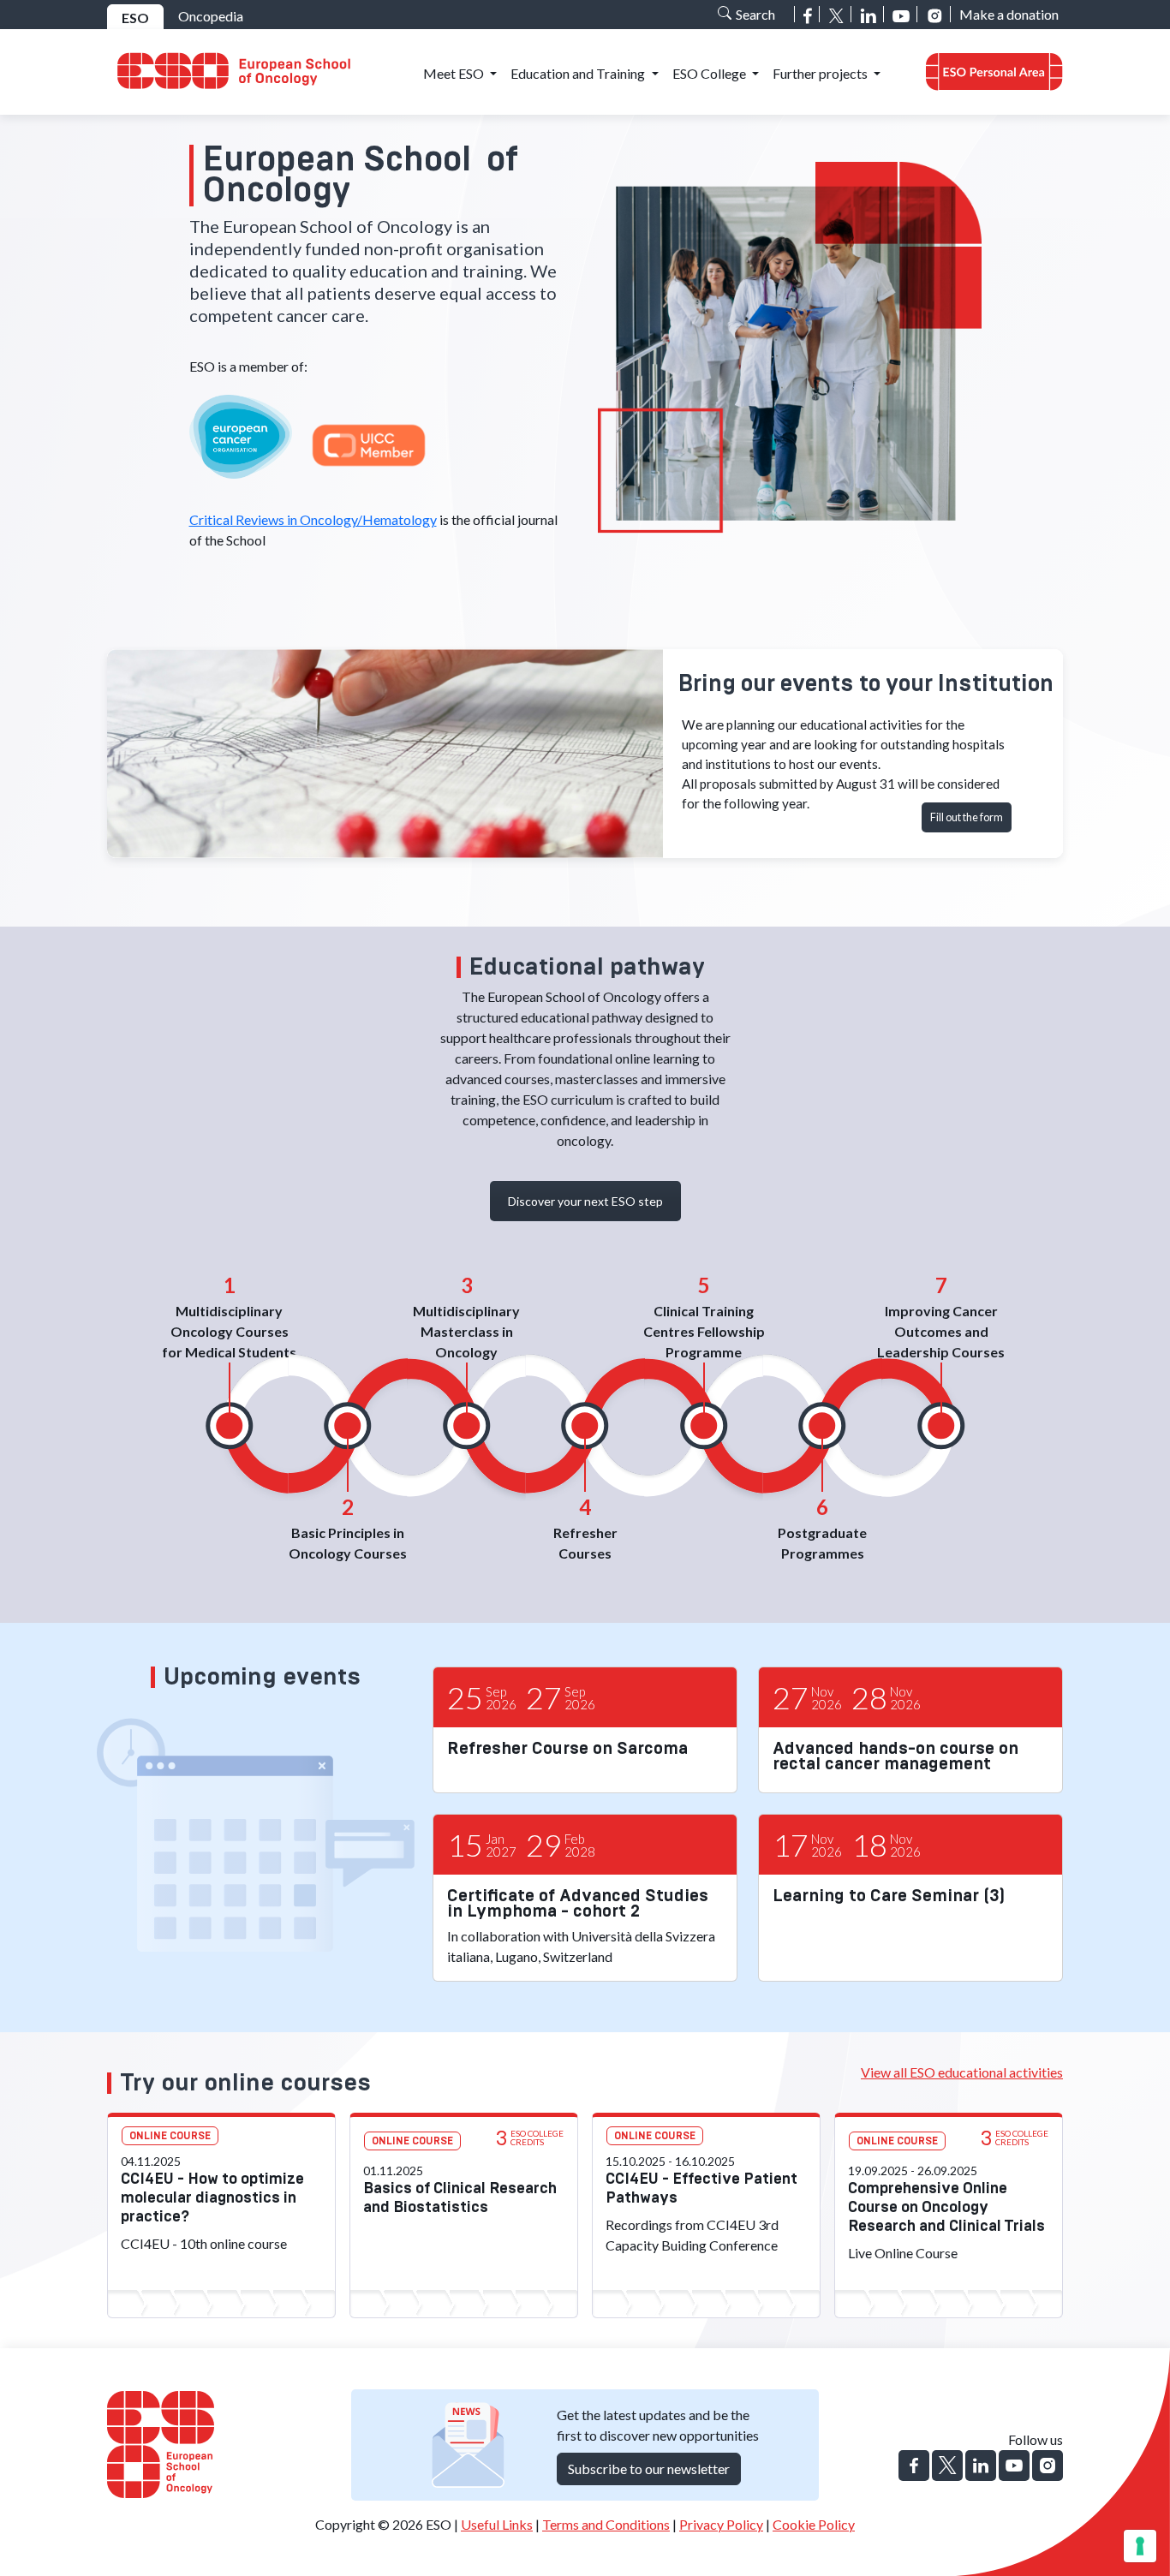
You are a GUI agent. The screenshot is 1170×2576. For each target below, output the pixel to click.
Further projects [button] (821, 73)
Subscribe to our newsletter (649, 2469)
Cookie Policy (814, 2524)
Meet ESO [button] (455, 73)
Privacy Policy (721, 2524)
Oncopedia (211, 16)
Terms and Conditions (606, 2524)
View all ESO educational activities (962, 2072)
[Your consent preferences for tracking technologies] (1140, 2546)
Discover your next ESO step (585, 1201)
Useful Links (497, 2524)
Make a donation (1009, 14)
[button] (994, 72)
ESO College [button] (710, 73)
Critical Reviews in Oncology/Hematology (313, 519)
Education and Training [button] (579, 73)
